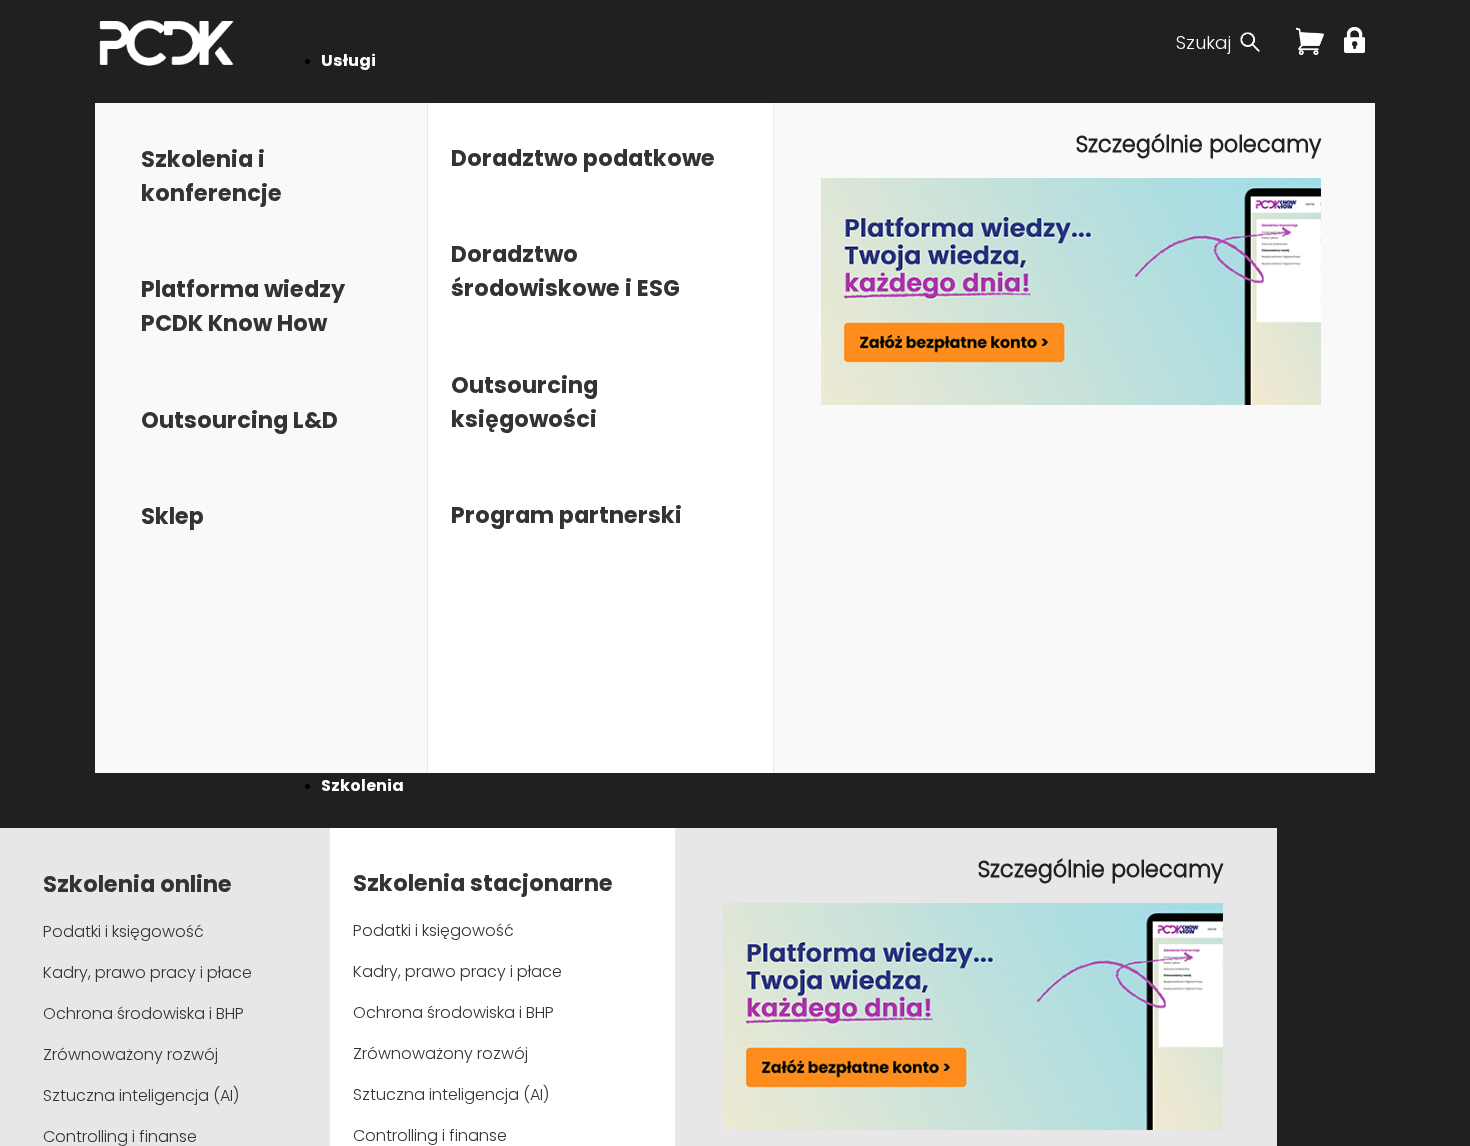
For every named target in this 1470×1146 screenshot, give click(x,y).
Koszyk (1310, 49)
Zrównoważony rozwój (130, 1054)
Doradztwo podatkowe (583, 158)
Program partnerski (566, 515)
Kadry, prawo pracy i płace (147, 972)
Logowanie (1357, 40)
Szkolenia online (137, 884)
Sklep (172, 516)
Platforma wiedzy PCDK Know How (243, 306)
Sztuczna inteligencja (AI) (141, 1095)
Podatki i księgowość (123, 931)
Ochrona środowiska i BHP (143, 1013)
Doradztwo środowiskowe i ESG (565, 271)
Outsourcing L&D (239, 420)
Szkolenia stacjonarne (483, 883)
